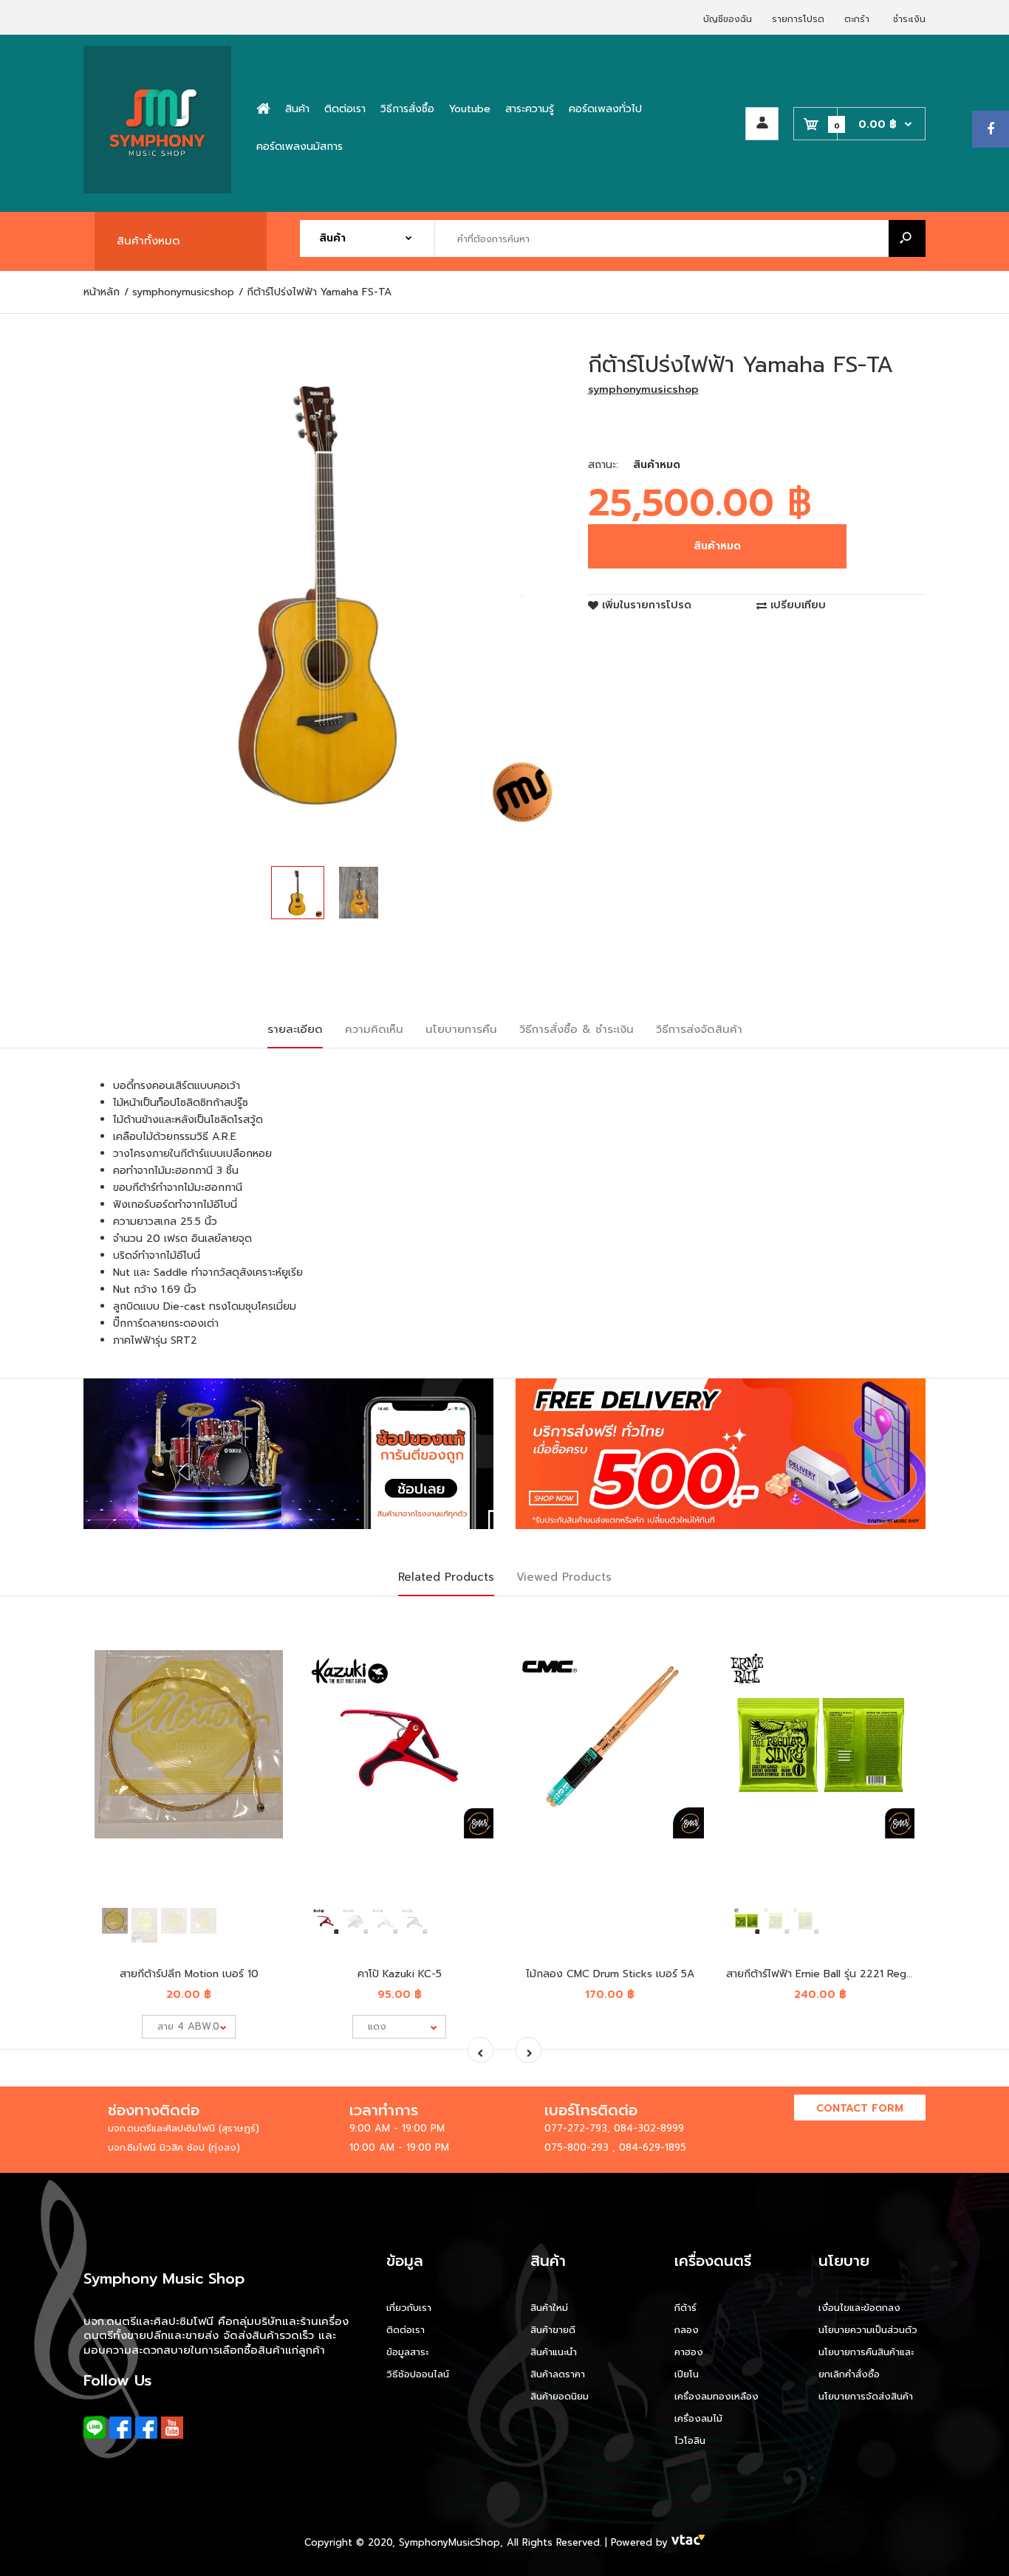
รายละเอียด (295, 1029)
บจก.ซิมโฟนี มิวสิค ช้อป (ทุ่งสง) (174, 2147)
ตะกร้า (857, 19)
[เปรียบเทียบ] (263, 1653)
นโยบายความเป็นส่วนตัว (868, 2330)
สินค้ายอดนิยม (560, 2396)
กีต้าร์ (685, 2308)
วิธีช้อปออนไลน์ (418, 2374)
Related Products (446, 1577)
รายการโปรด (798, 19)
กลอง (687, 2330)
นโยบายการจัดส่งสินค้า (866, 2396)
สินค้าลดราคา (558, 2374)
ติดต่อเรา (406, 2330)
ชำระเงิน (909, 19)
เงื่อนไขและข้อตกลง (859, 2308)
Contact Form (860, 2108)
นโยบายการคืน (461, 1029)
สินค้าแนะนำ (554, 2352)
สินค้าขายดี (553, 2330)
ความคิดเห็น (374, 1029)
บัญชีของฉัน (728, 19)
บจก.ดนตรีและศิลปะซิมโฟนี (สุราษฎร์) (184, 2128)
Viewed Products (564, 1577)
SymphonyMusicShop (449, 2542)
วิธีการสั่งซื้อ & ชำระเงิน (577, 1029)
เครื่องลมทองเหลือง (716, 2396)
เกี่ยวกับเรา (409, 2308)
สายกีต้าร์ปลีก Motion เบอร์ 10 (189, 1974)
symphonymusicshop (643, 389)
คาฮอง (689, 2352)
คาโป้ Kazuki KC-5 (400, 1974)
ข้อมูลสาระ (407, 2352)
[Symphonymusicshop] (157, 190)
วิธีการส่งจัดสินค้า (699, 1029)
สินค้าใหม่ (549, 2308)
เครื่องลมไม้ (698, 2418)
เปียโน (687, 2374)
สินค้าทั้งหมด (148, 241)
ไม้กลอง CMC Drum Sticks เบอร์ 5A (610, 1974)
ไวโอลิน (690, 2441)
